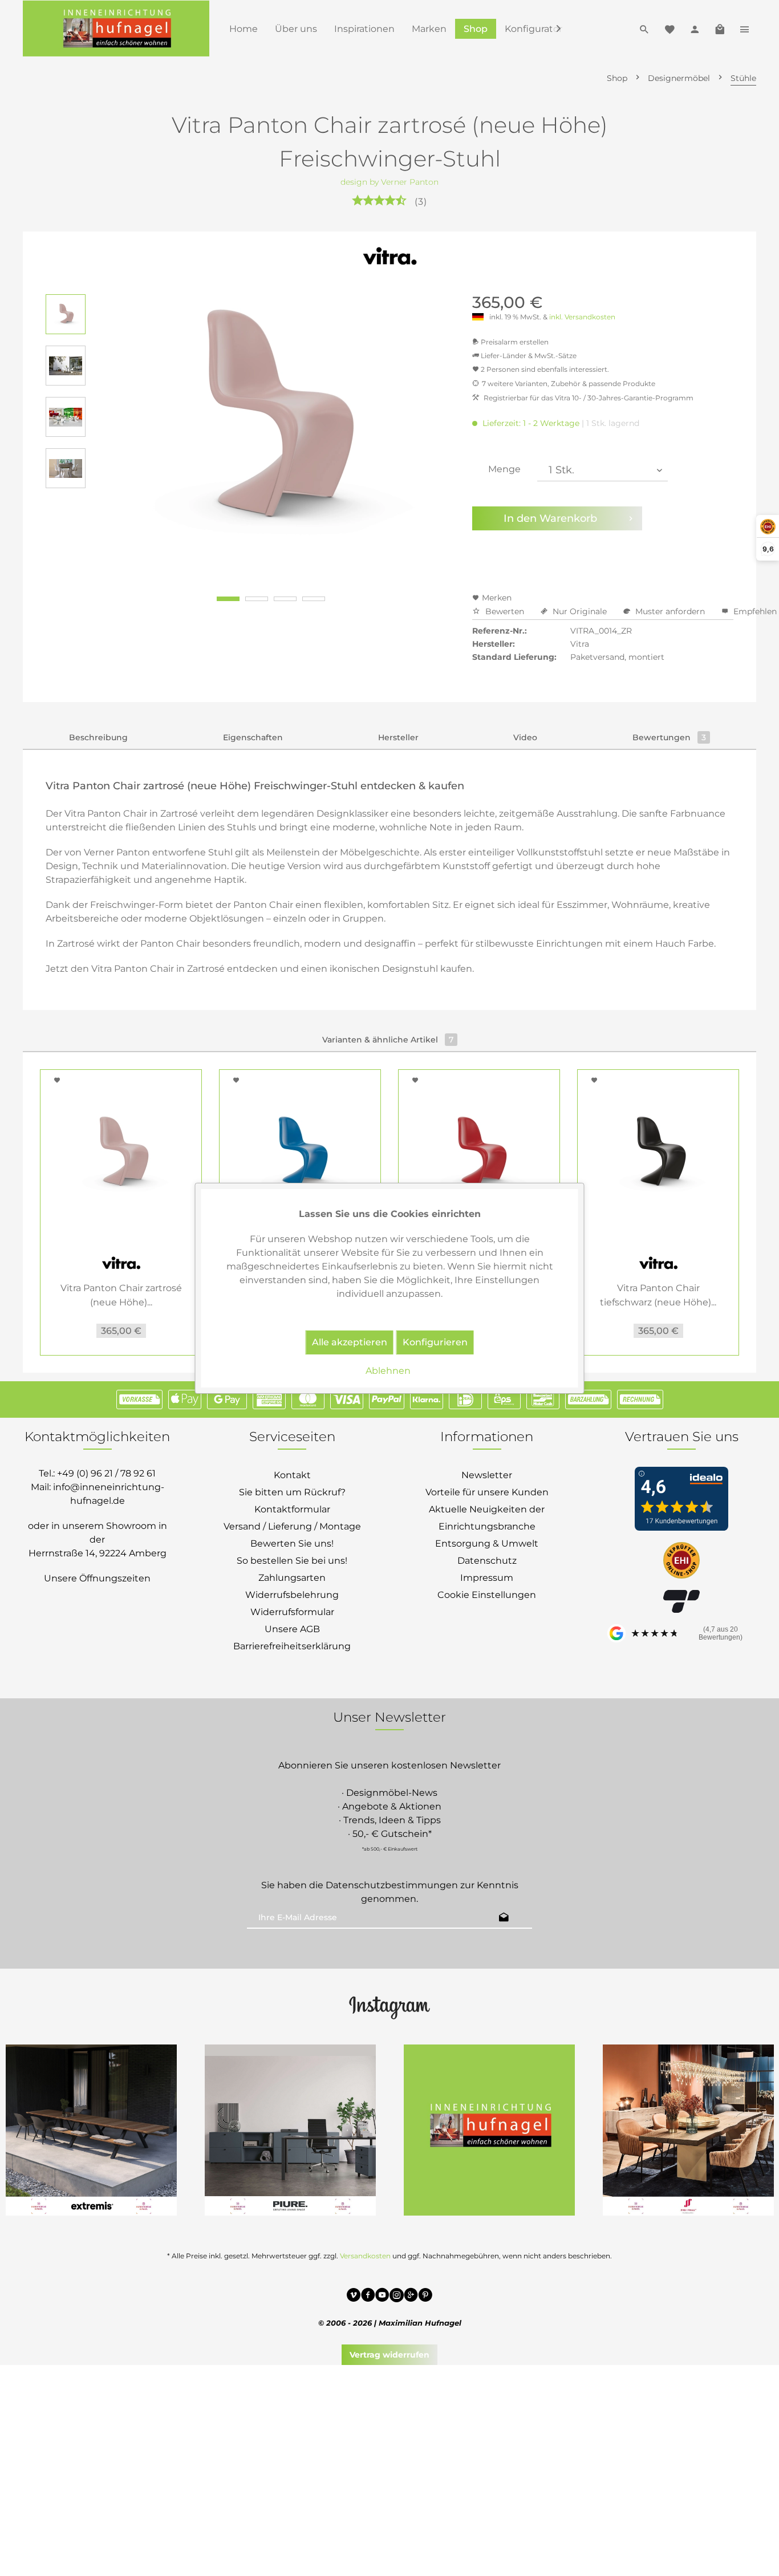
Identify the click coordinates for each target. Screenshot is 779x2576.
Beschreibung (98, 737)
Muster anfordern (670, 611)
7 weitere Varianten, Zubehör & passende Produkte (569, 384)
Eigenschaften (253, 737)
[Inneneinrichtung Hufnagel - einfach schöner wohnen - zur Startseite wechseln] (116, 29)
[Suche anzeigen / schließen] (644, 29)
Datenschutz (487, 1561)
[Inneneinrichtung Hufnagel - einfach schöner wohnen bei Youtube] (382, 2297)
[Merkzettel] (670, 29)
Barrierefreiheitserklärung (292, 1646)
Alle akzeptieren (350, 1342)
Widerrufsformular (292, 1612)
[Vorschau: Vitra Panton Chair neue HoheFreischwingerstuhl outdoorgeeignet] (66, 366)
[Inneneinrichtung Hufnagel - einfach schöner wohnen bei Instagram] (397, 2297)
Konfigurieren (435, 1342)
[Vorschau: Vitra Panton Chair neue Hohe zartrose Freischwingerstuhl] (66, 314)
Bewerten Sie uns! (292, 1543)
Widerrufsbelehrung (292, 1595)
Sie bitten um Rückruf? (292, 1492)
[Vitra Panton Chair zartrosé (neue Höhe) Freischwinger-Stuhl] (121, 1155)
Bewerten (505, 611)
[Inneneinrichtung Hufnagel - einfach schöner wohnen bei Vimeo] (354, 2297)
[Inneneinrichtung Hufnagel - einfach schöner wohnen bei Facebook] (368, 2297)
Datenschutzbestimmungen (392, 1885)
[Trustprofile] (681, 1561)
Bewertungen (669, 737)
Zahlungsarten (292, 1578)
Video (525, 737)
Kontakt (292, 1475)
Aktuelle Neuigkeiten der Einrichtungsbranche (487, 1518)
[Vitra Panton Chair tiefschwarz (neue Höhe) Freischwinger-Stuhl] (658, 1155)
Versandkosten (365, 2256)
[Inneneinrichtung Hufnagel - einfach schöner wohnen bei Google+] (411, 2297)
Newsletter (487, 1475)
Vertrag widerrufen (389, 2355)
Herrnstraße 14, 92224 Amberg (98, 1553)
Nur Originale (580, 611)
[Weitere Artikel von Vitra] (390, 257)
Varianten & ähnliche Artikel (388, 1040)
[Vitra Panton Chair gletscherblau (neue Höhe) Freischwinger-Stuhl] (300, 1155)
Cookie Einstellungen (487, 1595)
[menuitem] (244, 29)
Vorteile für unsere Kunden (487, 1492)
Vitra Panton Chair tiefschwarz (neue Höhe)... (658, 1295)
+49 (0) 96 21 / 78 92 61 (106, 1473)
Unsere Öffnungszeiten (97, 1578)
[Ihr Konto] (695, 29)
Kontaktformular (292, 1509)
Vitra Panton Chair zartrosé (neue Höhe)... (121, 1295)
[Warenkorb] (720, 29)
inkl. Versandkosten (582, 317)
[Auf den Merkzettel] (59, 1080)
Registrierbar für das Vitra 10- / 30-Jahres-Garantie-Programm (588, 398)
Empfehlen (754, 611)
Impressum (487, 1578)
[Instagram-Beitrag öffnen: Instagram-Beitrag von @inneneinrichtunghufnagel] (489, 2130)
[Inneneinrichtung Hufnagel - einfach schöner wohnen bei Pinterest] (425, 2297)
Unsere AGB (292, 1629)
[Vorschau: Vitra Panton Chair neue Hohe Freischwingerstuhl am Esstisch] (66, 468)
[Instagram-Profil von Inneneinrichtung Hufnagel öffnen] (389, 2007)
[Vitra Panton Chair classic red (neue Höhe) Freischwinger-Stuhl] (479, 1155)
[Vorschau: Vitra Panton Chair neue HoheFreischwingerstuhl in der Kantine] (66, 417)
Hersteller (398, 737)
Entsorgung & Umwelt (487, 1543)
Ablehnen (388, 1371)
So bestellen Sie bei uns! (292, 1561)
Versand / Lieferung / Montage (292, 1526)
